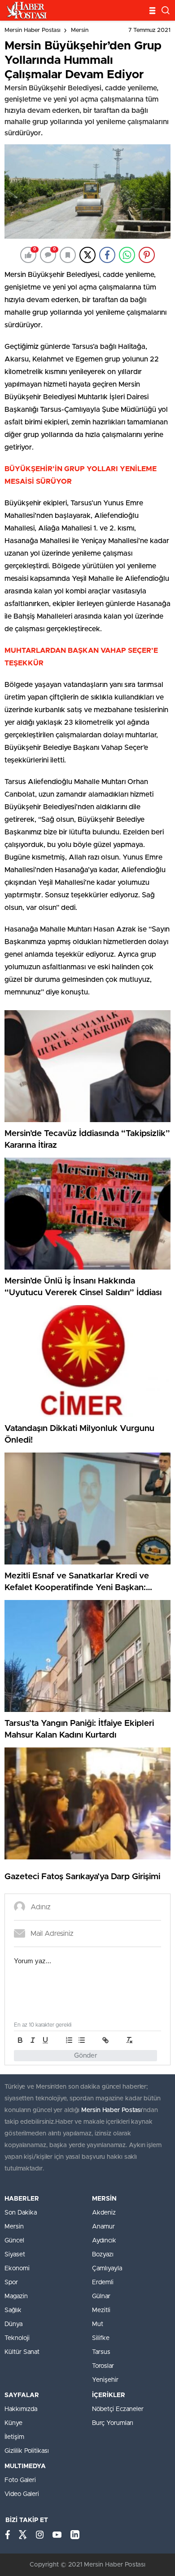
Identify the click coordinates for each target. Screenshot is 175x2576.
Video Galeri (22, 2494)
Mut (98, 2324)
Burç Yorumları (113, 2423)
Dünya (13, 2324)
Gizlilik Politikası (27, 2451)
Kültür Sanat (22, 2352)
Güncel (14, 2241)
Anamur (103, 2227)
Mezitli (101, 2310)
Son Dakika (21, 2213)
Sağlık (13, 2310)
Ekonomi (17, 2268)
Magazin (16, 2296)
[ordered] (69, 2040)
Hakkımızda (21, 2409)
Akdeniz (104, 2213)
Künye (13, 2423)
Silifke (101, 2338)
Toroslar (103, 2366)
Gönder (86, 2056)
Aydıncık (104, 2241)
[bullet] (82, 2040)
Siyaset (15, 2255)
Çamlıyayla (107, 2268)
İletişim (14, 2437)
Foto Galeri (20, 2480)
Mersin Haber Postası (33, 30)
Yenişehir (105, 2380)
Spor (11, 2282)
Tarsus (101, 2352)
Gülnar (101, 2296)
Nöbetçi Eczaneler (118, 2409)
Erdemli (103, 2282)
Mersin (80, 30)
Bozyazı (103, 2255)
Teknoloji (17, 2338)
